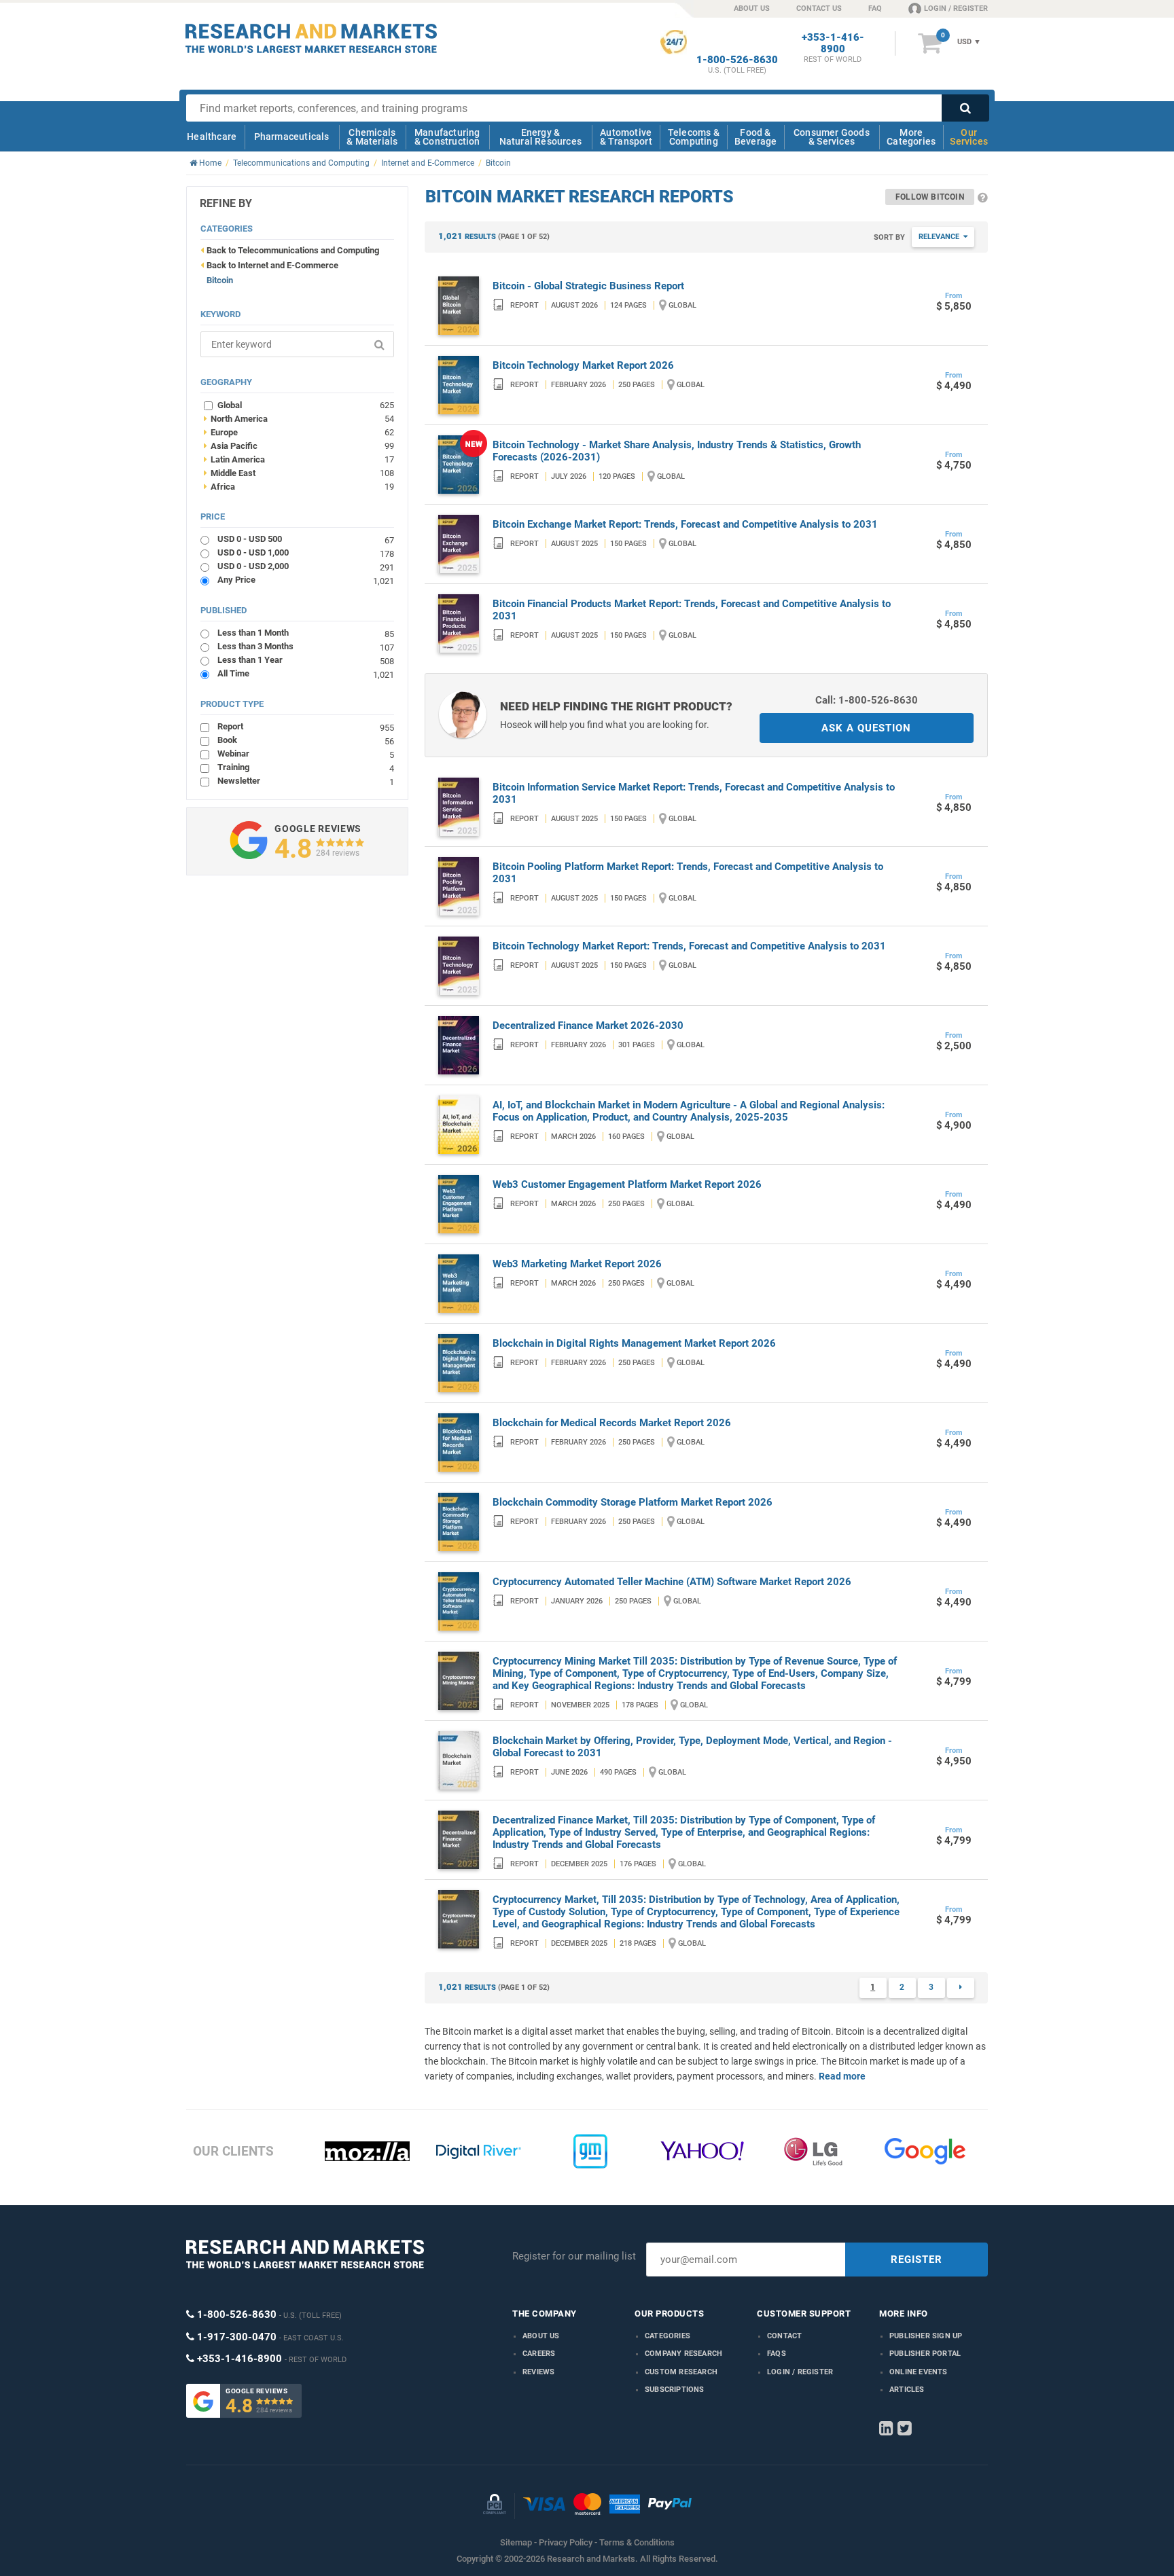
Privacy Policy (566, 2542)
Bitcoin (220, 280)
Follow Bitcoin (930, 197)
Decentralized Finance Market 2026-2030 (588, 1026)
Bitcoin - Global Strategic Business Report (588, 286)
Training (306, 767)
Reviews (538, 2372)
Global (306, 405)
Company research (683, 2354)
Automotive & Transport (626, 137)
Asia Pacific (299, 446)
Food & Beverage (756, 137)
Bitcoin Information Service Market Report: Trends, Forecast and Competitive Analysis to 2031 (694, 793)
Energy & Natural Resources (540, 137)
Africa (299, 486)
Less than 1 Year (306, 660)
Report (306, 726)
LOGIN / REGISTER (956, 8)
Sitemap (516, 2542)
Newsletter (306, 781)
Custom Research (681, 2372)
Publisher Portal (925, 2354)
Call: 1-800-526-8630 (867, 700)
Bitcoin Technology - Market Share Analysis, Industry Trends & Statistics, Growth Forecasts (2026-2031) (677, 451)
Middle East (299, 473)
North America (299, 418)
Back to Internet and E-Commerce (272, 265)
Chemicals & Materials (372, 137)
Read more (842, 2076)
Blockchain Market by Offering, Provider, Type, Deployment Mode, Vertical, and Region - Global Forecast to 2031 (692, 1747)
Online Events (919, 2372)
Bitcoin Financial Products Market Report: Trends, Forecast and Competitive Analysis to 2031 (692, 610)
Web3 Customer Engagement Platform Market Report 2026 (627, 1184)
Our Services (969, 137)
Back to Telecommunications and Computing (293, 250)
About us (541, 2336)
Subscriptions (675, 2390)
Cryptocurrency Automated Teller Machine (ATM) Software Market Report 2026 (672, 1582)
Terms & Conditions (637, 2542)
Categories (668, 2336)
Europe (299, 432)
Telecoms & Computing (694, 137)
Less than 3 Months (306, 646)
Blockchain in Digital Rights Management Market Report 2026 (634, 1343)
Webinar (306, 754)
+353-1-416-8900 (833, 43)
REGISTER (917, 2260)
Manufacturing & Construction (447, 137)
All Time (306, 673)
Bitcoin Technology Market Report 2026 (583, 365)
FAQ (875, 8)
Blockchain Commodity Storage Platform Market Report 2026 (633, 1502)
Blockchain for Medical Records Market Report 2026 (612, 1423)
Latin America (299, 459)
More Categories (911, 137)
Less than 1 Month (306, 633)
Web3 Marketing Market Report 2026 (577, 1264)
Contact (784, 2336)
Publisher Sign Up (926, 2336)
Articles (907, 2390)
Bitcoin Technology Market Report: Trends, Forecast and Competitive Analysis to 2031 (689, 946)
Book (306, 740)
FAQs (777, 2354)
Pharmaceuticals (292, 137)
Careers (539, 2354)
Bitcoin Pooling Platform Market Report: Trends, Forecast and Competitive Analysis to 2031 (688, 873)
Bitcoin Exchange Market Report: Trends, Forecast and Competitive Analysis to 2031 (685, 524)
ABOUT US (752, 8)
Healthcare (212, 137)
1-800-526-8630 (737, 60)
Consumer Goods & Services (832, 137)
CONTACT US (819, 8)
